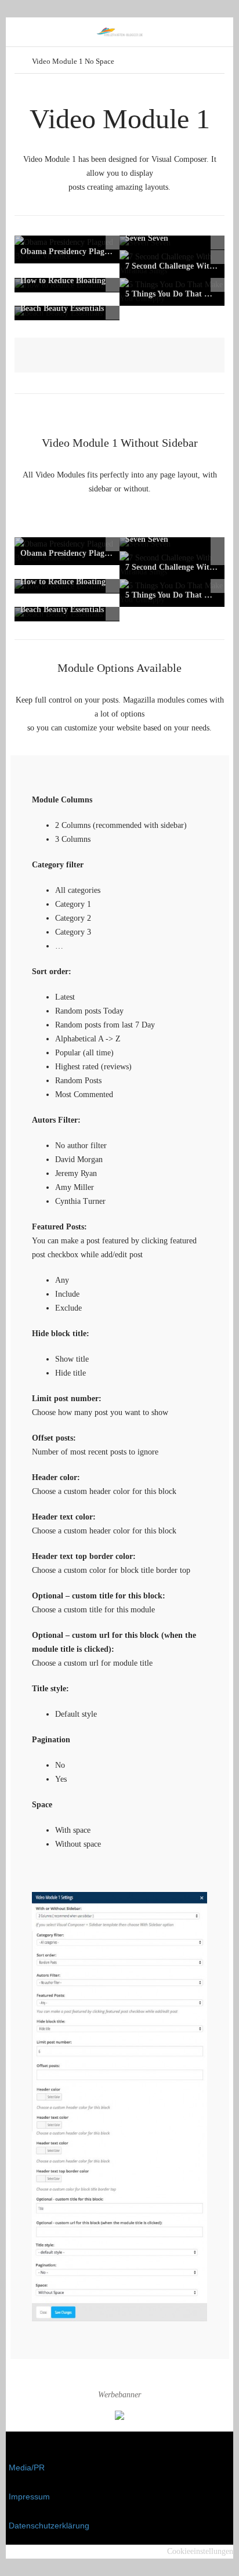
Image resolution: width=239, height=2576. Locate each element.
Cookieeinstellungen (200, 2551)
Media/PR (27, 2468)
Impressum (29, 2497)
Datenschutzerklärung (49, 2526)
